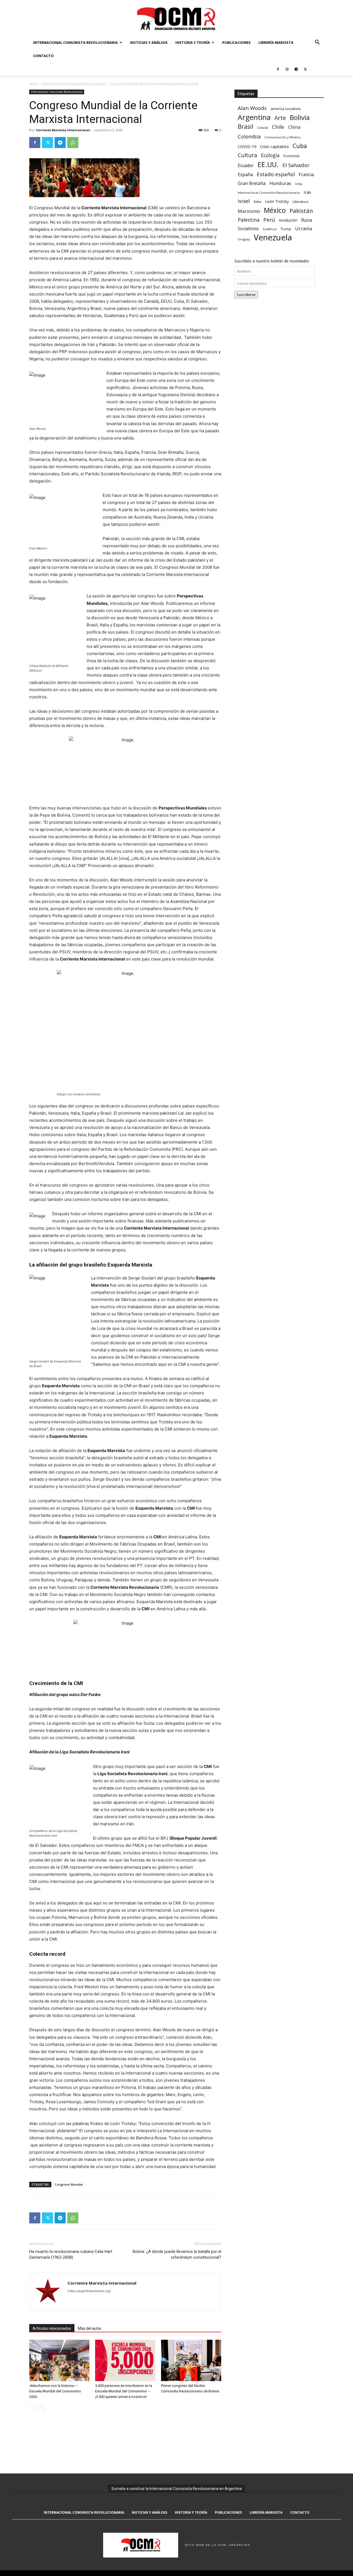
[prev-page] (33, 2408)
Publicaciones (236, 42)
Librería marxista (276, 42)
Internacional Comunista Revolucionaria (75, 42)
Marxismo (249, 211)
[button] (317, 43)
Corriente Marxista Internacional (63, 130)
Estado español (276, 174)
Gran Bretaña (252, 183)
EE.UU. (268, 164)
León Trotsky (277, 201)
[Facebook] (278, 69)
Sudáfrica (270, 229)
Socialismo (248, 229)
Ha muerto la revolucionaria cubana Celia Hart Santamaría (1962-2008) (71, 2254)
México (275, 210)
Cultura (247, 155)
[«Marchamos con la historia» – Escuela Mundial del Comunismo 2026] (59, 2360)
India (299, 184)
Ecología (270, 155)
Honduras (280, 183)
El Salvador (296, 165)
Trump (286, 229)
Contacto (43, 56)
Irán (307, 192)
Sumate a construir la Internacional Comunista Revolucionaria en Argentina (177, 2489)
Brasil (246, 126)
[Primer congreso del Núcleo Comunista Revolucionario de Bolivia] (191, 2360)
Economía (292, 156)
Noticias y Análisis (149, 42)
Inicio (33, 84)
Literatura (300, 202)
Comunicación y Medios (283, 137)
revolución (288, 220)
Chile (278, 127)
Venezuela (273, 238)
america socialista (286, 109)
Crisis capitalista (274, 147)
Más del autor (90, 2328)
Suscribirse (246, 295)
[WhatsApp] (73, 143)
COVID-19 (247, 146)
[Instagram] (287, 69)
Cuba (300, 146)
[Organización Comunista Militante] (176, 18)
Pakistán (301, 211)
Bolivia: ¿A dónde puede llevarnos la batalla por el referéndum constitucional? (177, 2254)
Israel (244, 201)
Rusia (307, 220)
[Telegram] (296, 69)
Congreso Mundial (69, 2184)
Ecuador (246, 166)
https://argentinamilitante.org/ (89, 2291)
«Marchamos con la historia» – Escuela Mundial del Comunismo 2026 (55, 2391)
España (245, 175)
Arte (280, 118)
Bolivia (300, 117)
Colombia (249, 136)
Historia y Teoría (193, 42)
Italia (257, 202)
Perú (269, 220)
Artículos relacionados (52, 2328)
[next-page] (42, 2408)
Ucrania (303, 229)
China (294, 127)
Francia (306, 175)
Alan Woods (252, 108)
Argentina (254, 117)
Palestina (249, 220)
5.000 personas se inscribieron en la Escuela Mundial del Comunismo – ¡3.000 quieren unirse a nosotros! (124, 2391)
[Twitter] (305, 69)
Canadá (263, 128)
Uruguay (244, 239)
